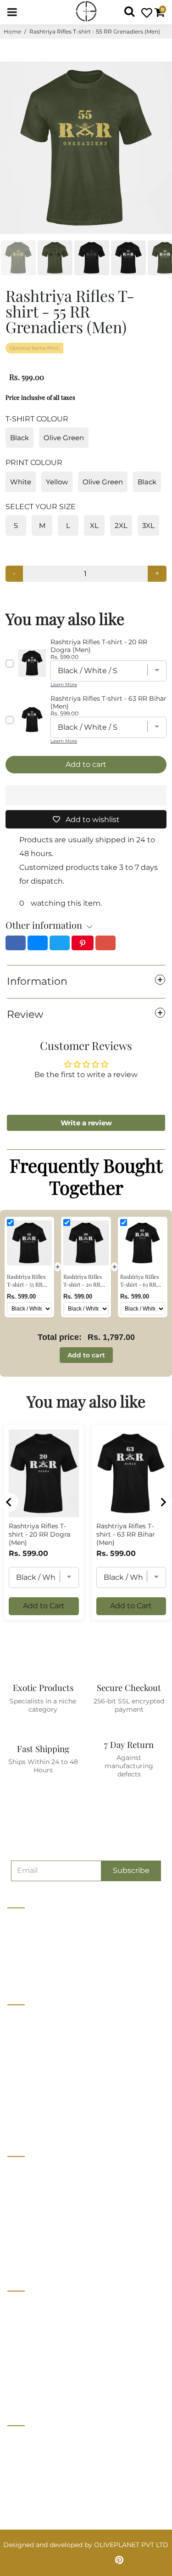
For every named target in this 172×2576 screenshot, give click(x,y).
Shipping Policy (33, 2356)
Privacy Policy (30, 2322)
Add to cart (86, 1355)
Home (12, 31)
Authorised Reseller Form (48, 2255)
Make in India (28, 2221)
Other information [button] (44, 925)
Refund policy (29, 2121)
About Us (22, 2019)
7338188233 (30, 2440)
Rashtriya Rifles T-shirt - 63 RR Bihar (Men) (126, 1534)
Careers (19, 2053)
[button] (86, 795)
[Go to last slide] (9, 1502)
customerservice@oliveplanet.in (63, 2460)
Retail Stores (28, 2170)
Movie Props (27, 2204)
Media (17, 2070)
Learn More (64, 684)
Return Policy (29, 2339)
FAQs (16, 2373)
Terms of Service (34, 2104)
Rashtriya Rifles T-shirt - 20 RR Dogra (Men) (39, 1534)
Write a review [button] (86, 1123)
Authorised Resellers (40, 2238)
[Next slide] (163, 1502)
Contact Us (25, 2036)
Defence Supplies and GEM (50, 2187)
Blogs (17, 2087)
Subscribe (131, 1870)
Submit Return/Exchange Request (62, 2390)
